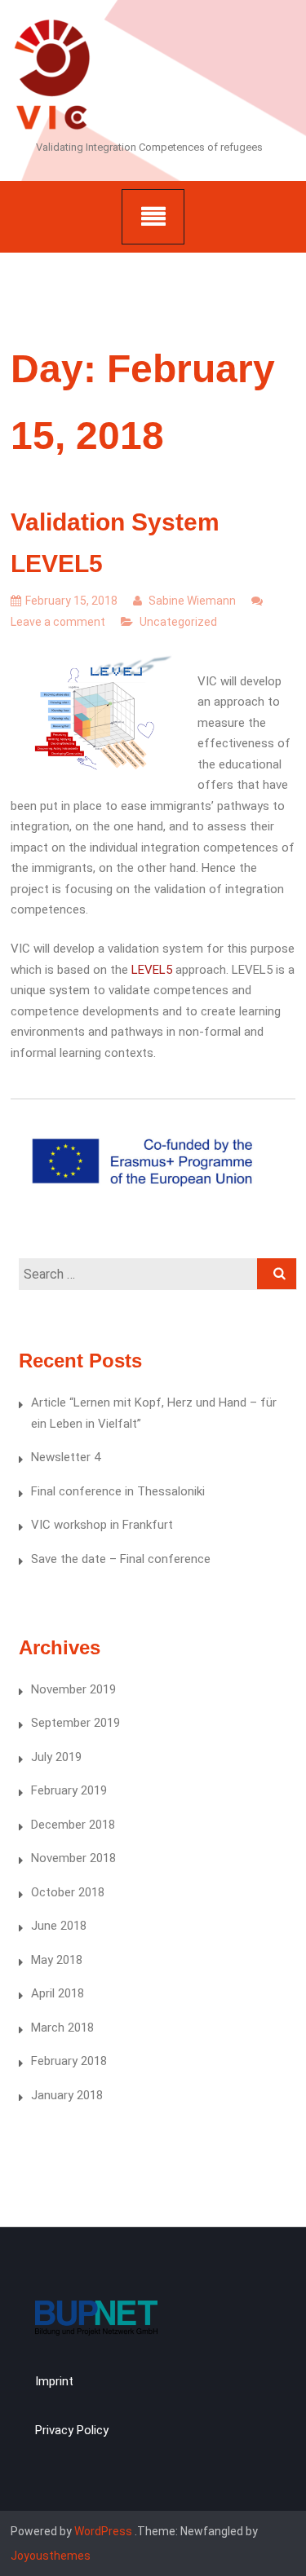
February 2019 (69, 1790)
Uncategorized (178, 622)
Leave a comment (58, 622)
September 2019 (75, 1723)
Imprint (54, 2381)
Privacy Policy (72, 2430)
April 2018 (58, 1993)
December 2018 (73, 1825)
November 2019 (73, 1689)
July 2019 (56, 1757)
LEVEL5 (152, 970)
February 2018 (69, 2061)
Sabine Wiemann (191, 601)
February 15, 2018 (71, 601)
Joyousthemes (51, 2556)
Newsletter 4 (66, 1457)
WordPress (103, 2531)
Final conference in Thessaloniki (118, 1491)
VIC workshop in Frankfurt (102, 1525)
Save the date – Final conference (121, 1559)
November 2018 (73, 1858)
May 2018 (57, 1960)
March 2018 (62, 2028)
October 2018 (68, 1892)
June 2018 (59, 1926)
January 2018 (67, 2095)
